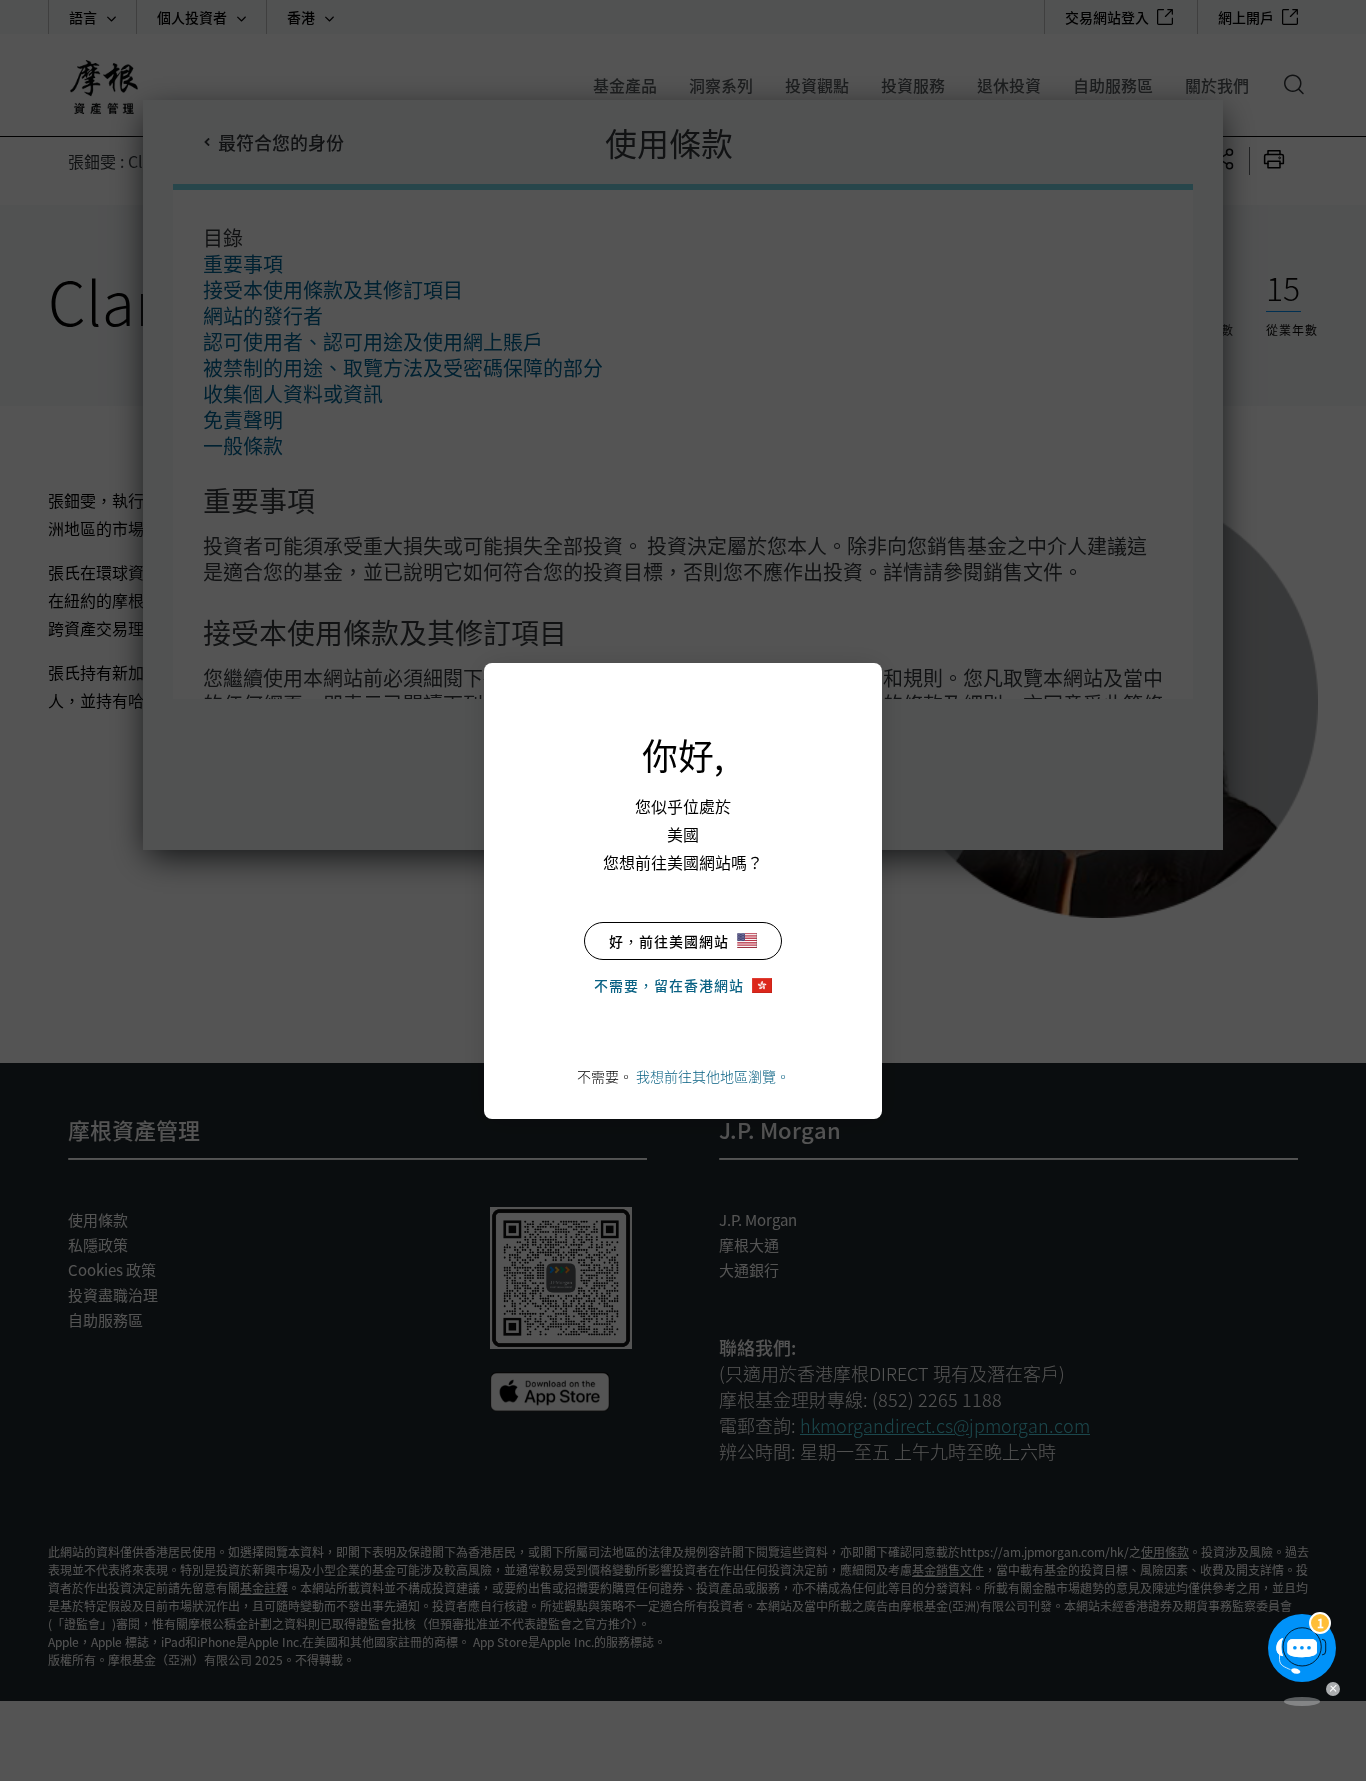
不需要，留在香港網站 (669, 985)
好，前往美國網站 (669, 941)
